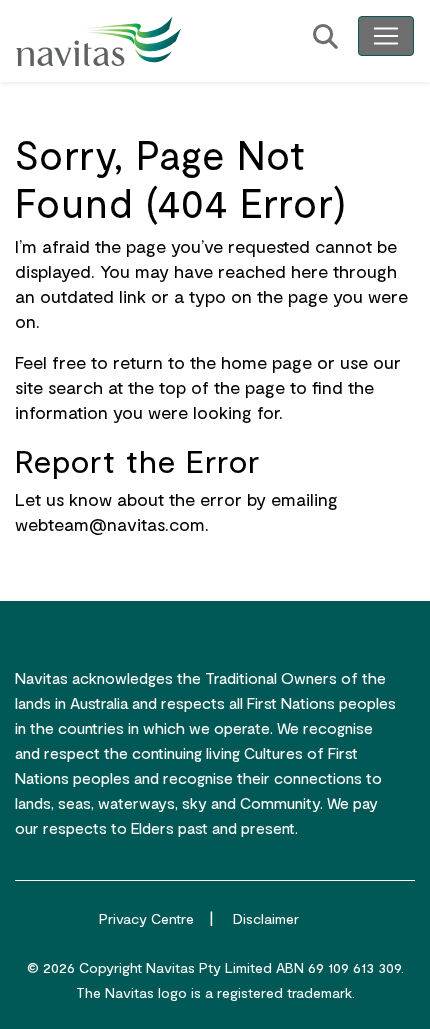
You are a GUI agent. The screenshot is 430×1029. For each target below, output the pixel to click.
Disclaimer (266, 918)
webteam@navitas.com (110, 524)
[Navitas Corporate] (98, 41)
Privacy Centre (146, 918)
